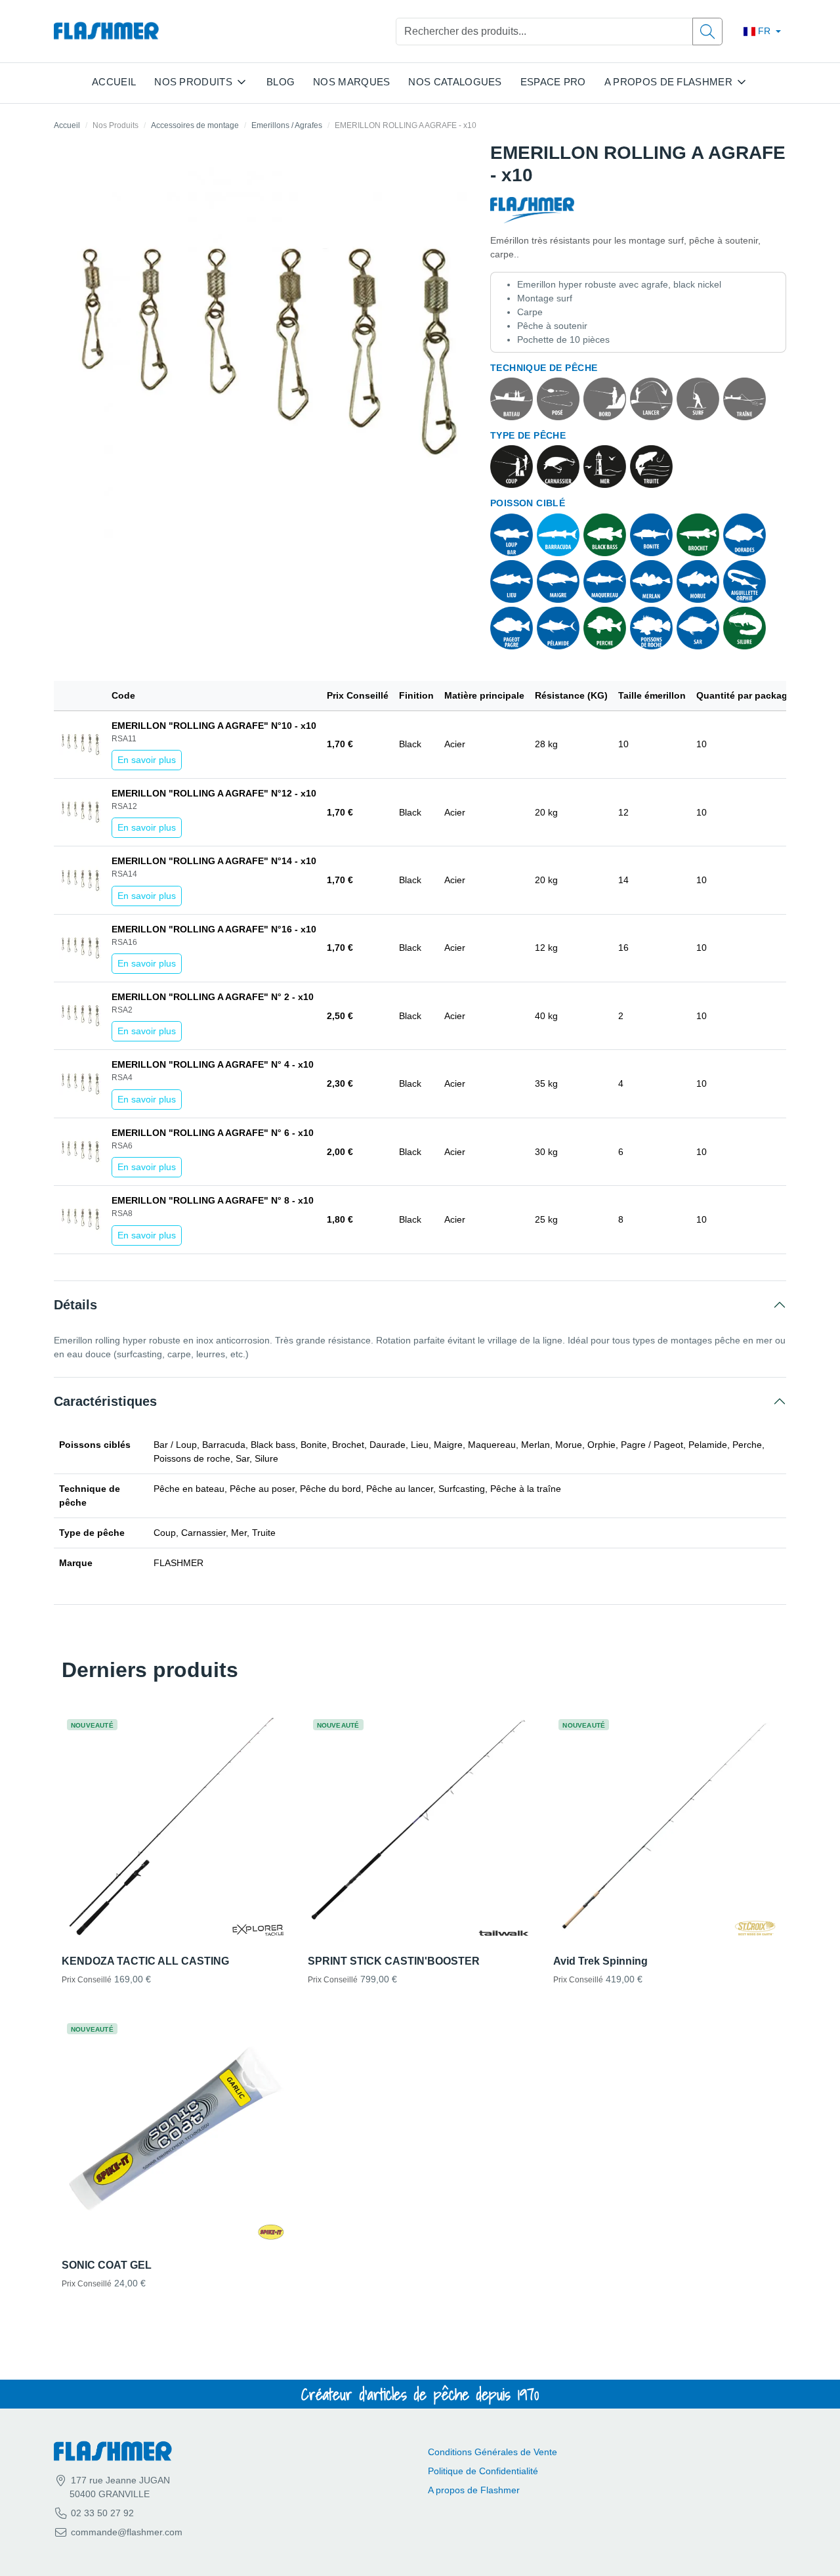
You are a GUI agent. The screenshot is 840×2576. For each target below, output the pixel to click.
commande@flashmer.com (127, 2532)
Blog (281, 82)
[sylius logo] (106, 31)
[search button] (707, 32)
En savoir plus (147, 760)
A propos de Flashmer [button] (668, 82)
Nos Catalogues (455, 82)
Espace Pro (553, 82)
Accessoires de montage (195, 125)
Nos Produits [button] (193, 82)
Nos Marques (351, 82)
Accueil (114, 82)
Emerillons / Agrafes (287, 125)
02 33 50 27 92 (101, 2513)
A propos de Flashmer (474, 2490)
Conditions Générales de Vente (493, 2452)
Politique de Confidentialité (483, 2471)
